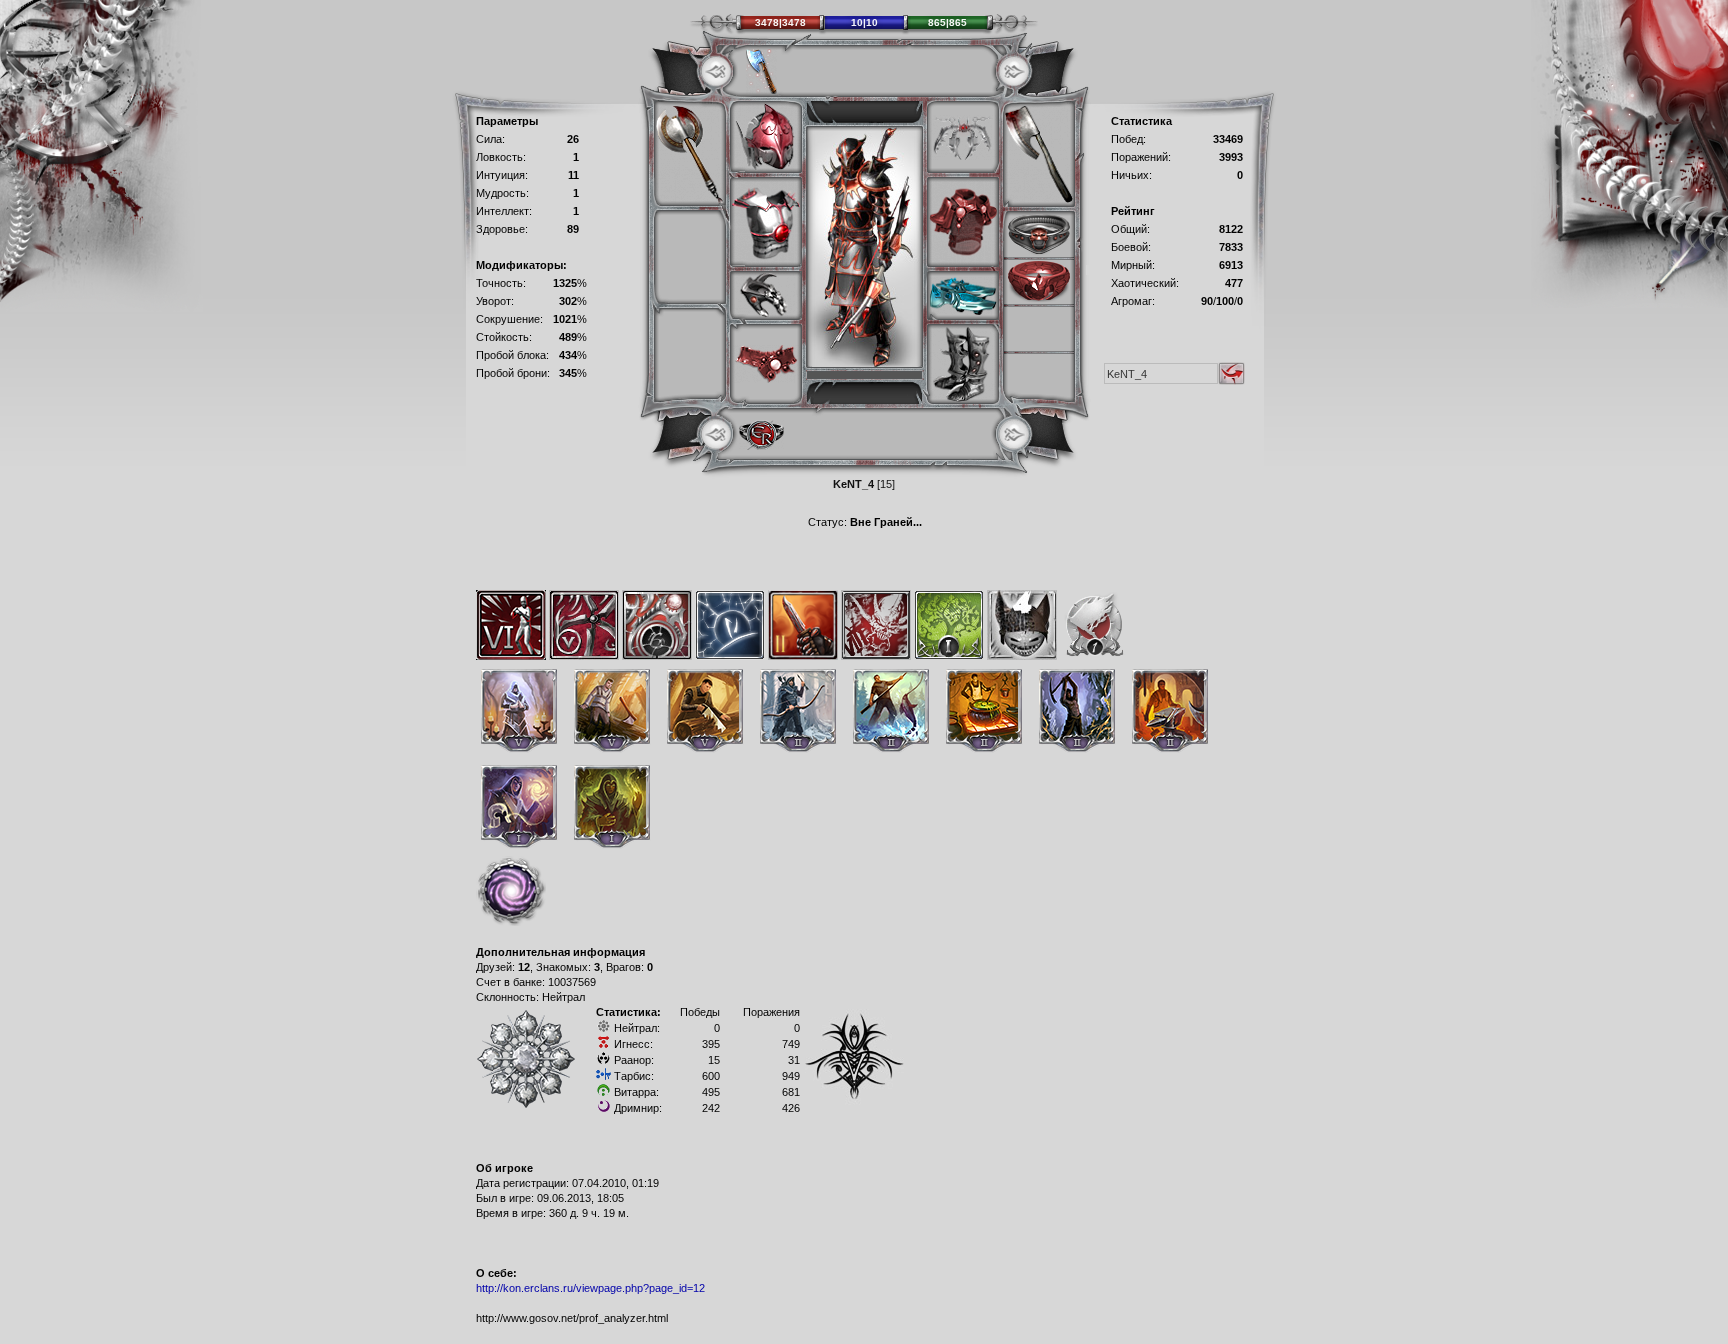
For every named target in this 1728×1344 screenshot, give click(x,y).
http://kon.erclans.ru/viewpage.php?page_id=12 (590, 1288)
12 (524, 967)
